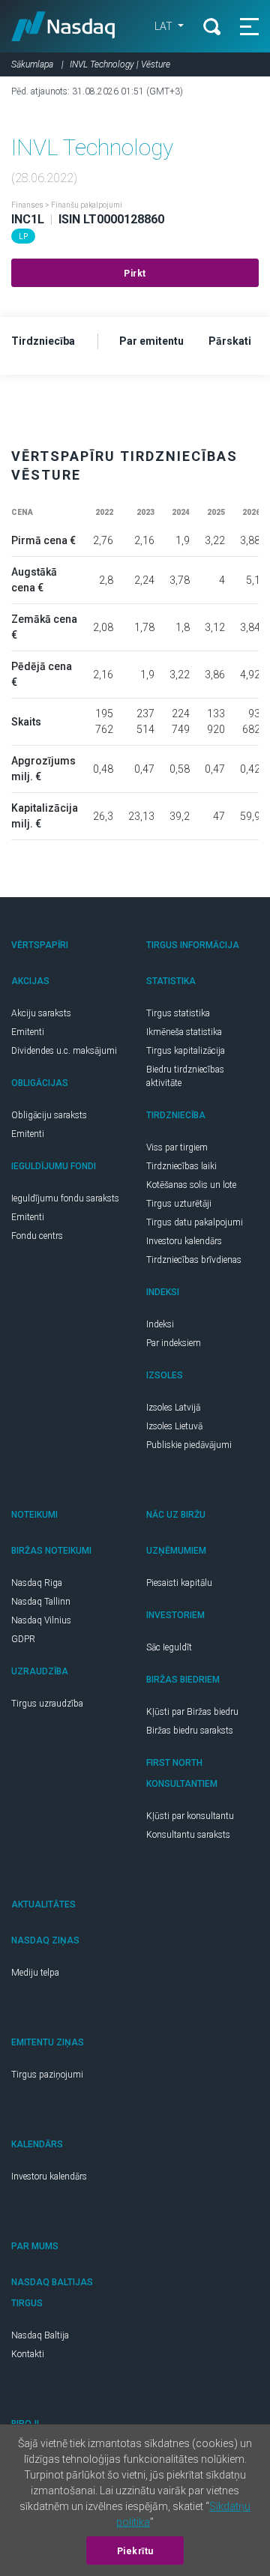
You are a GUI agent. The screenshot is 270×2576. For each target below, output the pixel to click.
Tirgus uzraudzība (47, 1704)
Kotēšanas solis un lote (191, 1185)
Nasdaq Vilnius (41, 1620)
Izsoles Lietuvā (174, 1426)
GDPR (23, 1639)
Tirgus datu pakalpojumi (195, 1222)
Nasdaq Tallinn (41, 1602)
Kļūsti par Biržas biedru (192, 1712)
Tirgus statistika (178, 1013)
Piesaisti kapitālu (179, 1583)
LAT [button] (165, 26)
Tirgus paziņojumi (47, 2075)
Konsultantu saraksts (188, 1835)
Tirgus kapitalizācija (186, 1051)
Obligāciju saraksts (49, 1115)
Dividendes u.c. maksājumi (64, 1051)
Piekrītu (135, 2551)
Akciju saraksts (41, 1013)
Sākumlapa (32, 64)
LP (23, 236)
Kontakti (28, 2354)
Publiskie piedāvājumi (189, 1445)
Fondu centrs (37, 1236)
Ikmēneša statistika (184, 1032)
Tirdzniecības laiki (181, 1166)
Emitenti (28, 1032)
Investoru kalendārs (184, 1241)
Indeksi (160, 1324)
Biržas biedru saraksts (190, 1731)
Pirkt (135, 274)
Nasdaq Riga (37, 1583)
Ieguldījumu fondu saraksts (65, 1198)
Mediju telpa (35, 1973)
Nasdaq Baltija (40, 2335)
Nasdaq (63, 26)
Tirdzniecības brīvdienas (194, 1260)
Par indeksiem (174, 1343)
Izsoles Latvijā (173, 1408)
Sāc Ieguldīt (169, 1647)
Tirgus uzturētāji (179, 1204)
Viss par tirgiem (177, 1147)
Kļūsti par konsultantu (190, 1816)
